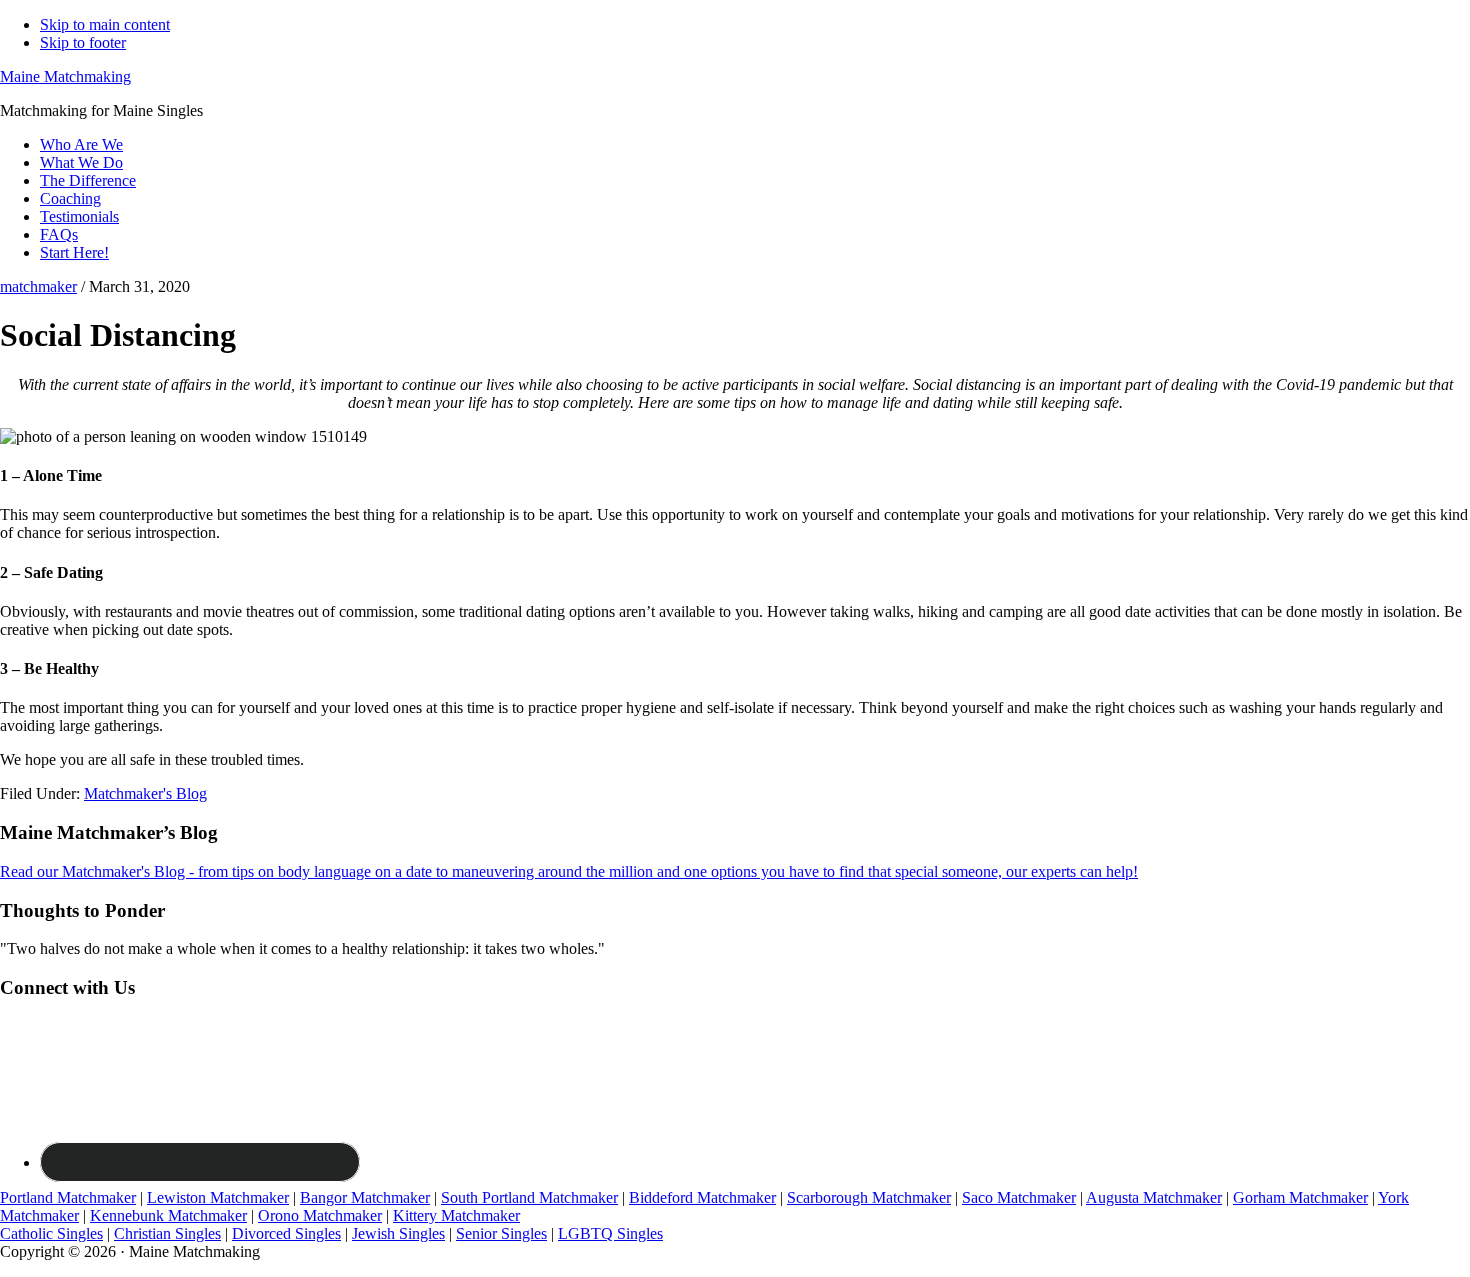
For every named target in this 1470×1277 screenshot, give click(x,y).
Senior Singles (501, 1233)
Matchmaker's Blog (145, 793)
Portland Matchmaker (68, 1197)
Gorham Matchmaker (1300, 1197)
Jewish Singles (398, 1233)
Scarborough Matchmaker (869, 1197)
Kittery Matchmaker (456, 1215)
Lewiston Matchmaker (218, 1197)
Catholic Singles (51, 1233)
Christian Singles (167, 1233)
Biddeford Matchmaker (702, 1197)
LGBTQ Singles (610, 1233)
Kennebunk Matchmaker (168, 1215)
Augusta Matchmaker (1154, 1197)
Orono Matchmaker (320, 1215)
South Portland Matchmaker (529, 1197)
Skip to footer (83, 42)
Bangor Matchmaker (365, 1197)
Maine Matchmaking (65, 76)
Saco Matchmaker (1019, 1197)
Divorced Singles (286, 1233)
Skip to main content (105, 24)
